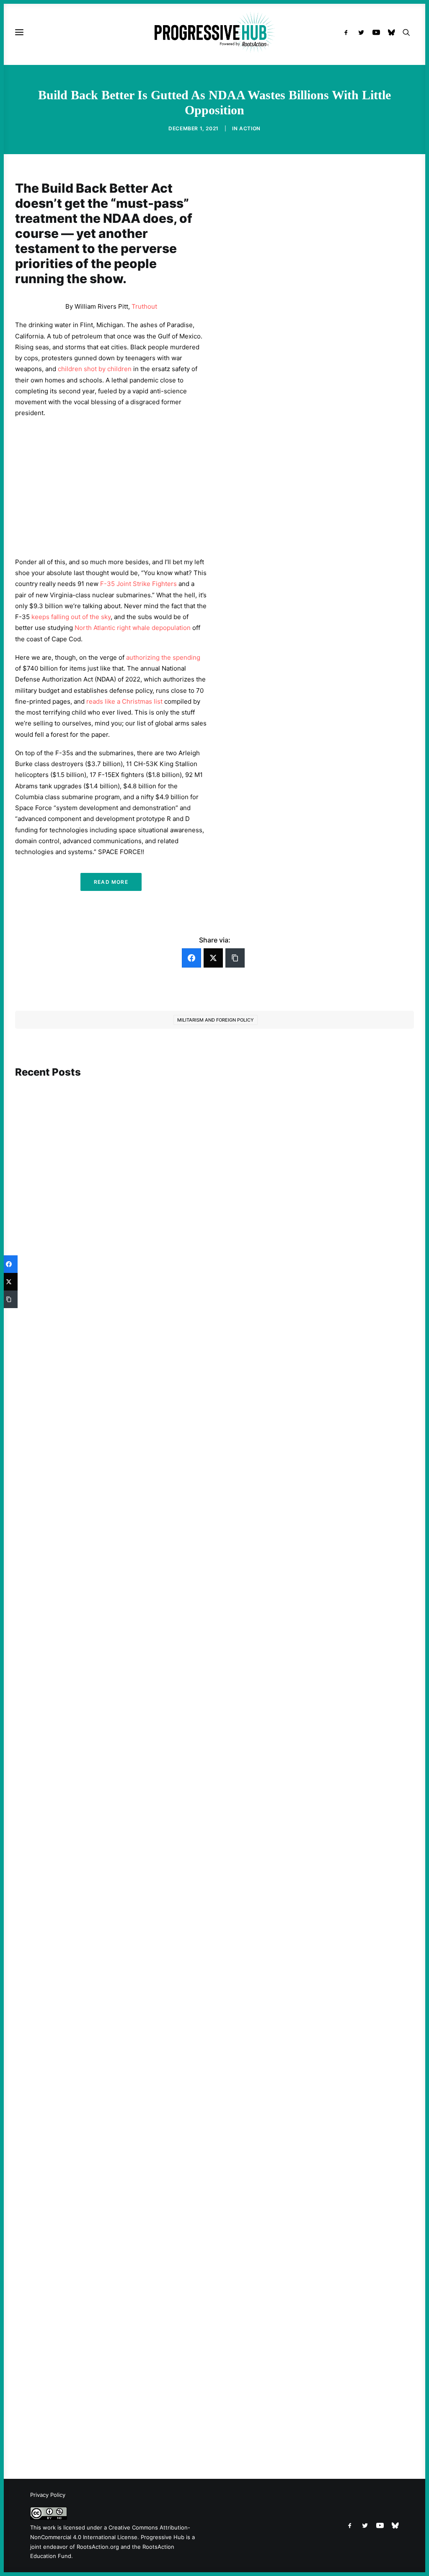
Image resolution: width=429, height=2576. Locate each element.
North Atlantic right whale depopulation (133, 628)
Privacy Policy (48, 2495)
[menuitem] (348, 32)
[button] (348, 32)
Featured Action (56, 1365)
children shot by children (95, 369)
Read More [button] (111, 882)
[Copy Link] (235, 958)
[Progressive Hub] (214, 32)
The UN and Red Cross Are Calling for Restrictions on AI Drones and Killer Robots (147, 1706)
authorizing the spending (163, 657)
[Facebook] (191, 958)
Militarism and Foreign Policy (216, 1020)
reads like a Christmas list (124, 701)
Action (250, 128)
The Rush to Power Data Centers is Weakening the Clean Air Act (122, 2035)
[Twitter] (213, 958)
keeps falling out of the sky (71, 617)
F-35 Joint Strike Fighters (138, 584)
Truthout (144, 306)
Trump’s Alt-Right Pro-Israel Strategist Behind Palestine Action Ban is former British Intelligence (169, 1377)
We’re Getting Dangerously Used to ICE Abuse (97, 2406)
